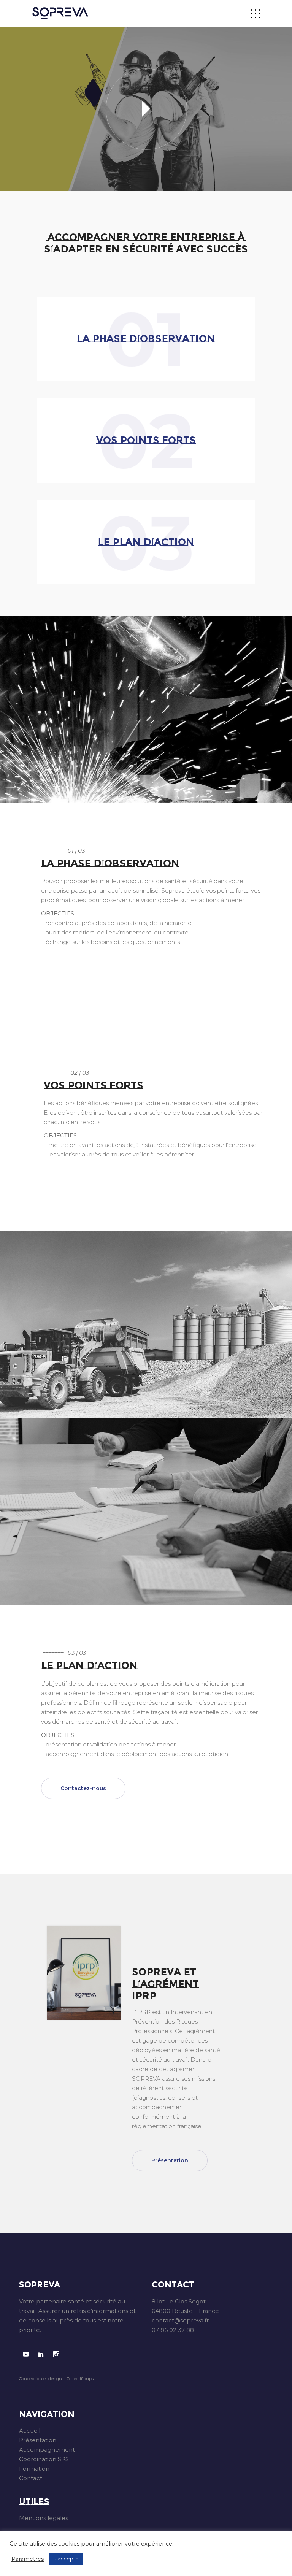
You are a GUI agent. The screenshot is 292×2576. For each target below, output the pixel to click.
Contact (31, 2478)
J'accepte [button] (66, 2559)
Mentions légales (44, 2518)
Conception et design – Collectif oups (56, 2379)
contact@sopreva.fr (180, 2320)
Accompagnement (47, 2450)
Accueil (30, 2431)
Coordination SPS (44, 2459)
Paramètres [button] (28, 2559)
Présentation (38, 2440)
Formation (34, 2469)
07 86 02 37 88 (173, 2330)
